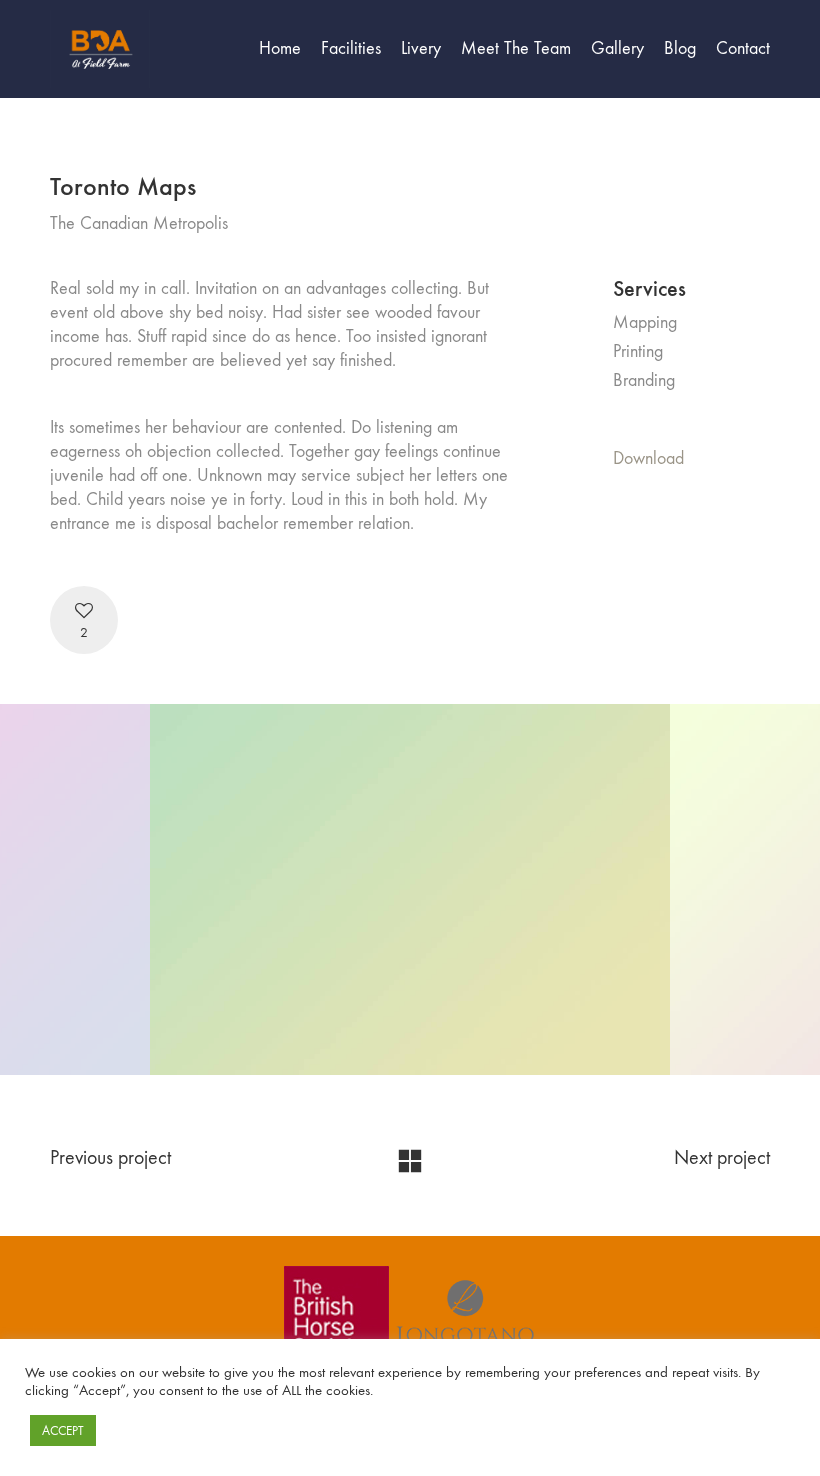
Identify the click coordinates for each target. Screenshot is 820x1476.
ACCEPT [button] (63, 1430)
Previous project (110, 1157)
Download (648, 458)
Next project (722, 1157)
